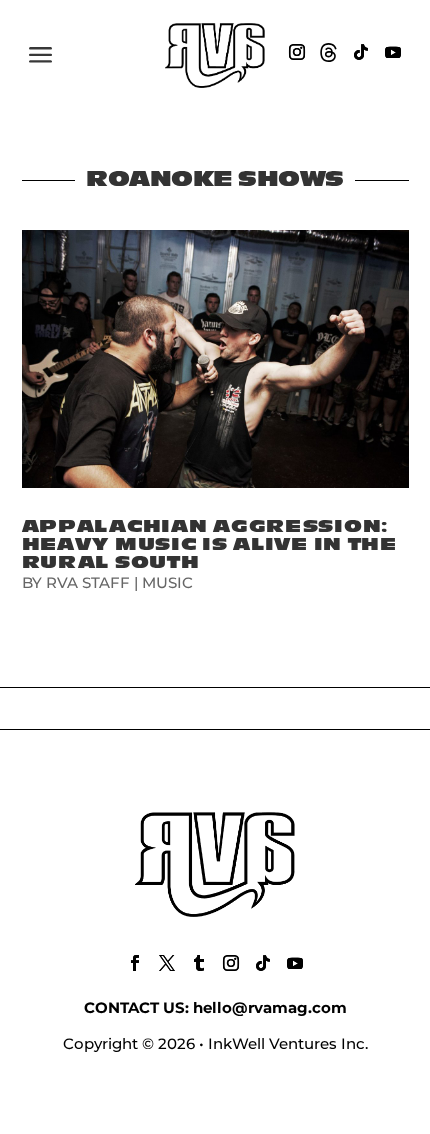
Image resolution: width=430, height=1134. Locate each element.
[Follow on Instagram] (297, 52)
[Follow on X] (167, 963)
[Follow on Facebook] (135, 963)
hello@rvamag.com (270, 1007)
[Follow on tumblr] (199, 963)
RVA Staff (88, 582)
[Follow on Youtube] (393, 52)
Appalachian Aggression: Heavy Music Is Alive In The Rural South (209, 544)
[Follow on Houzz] (329, 52)
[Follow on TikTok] (361, 52)
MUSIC (167, 582)
